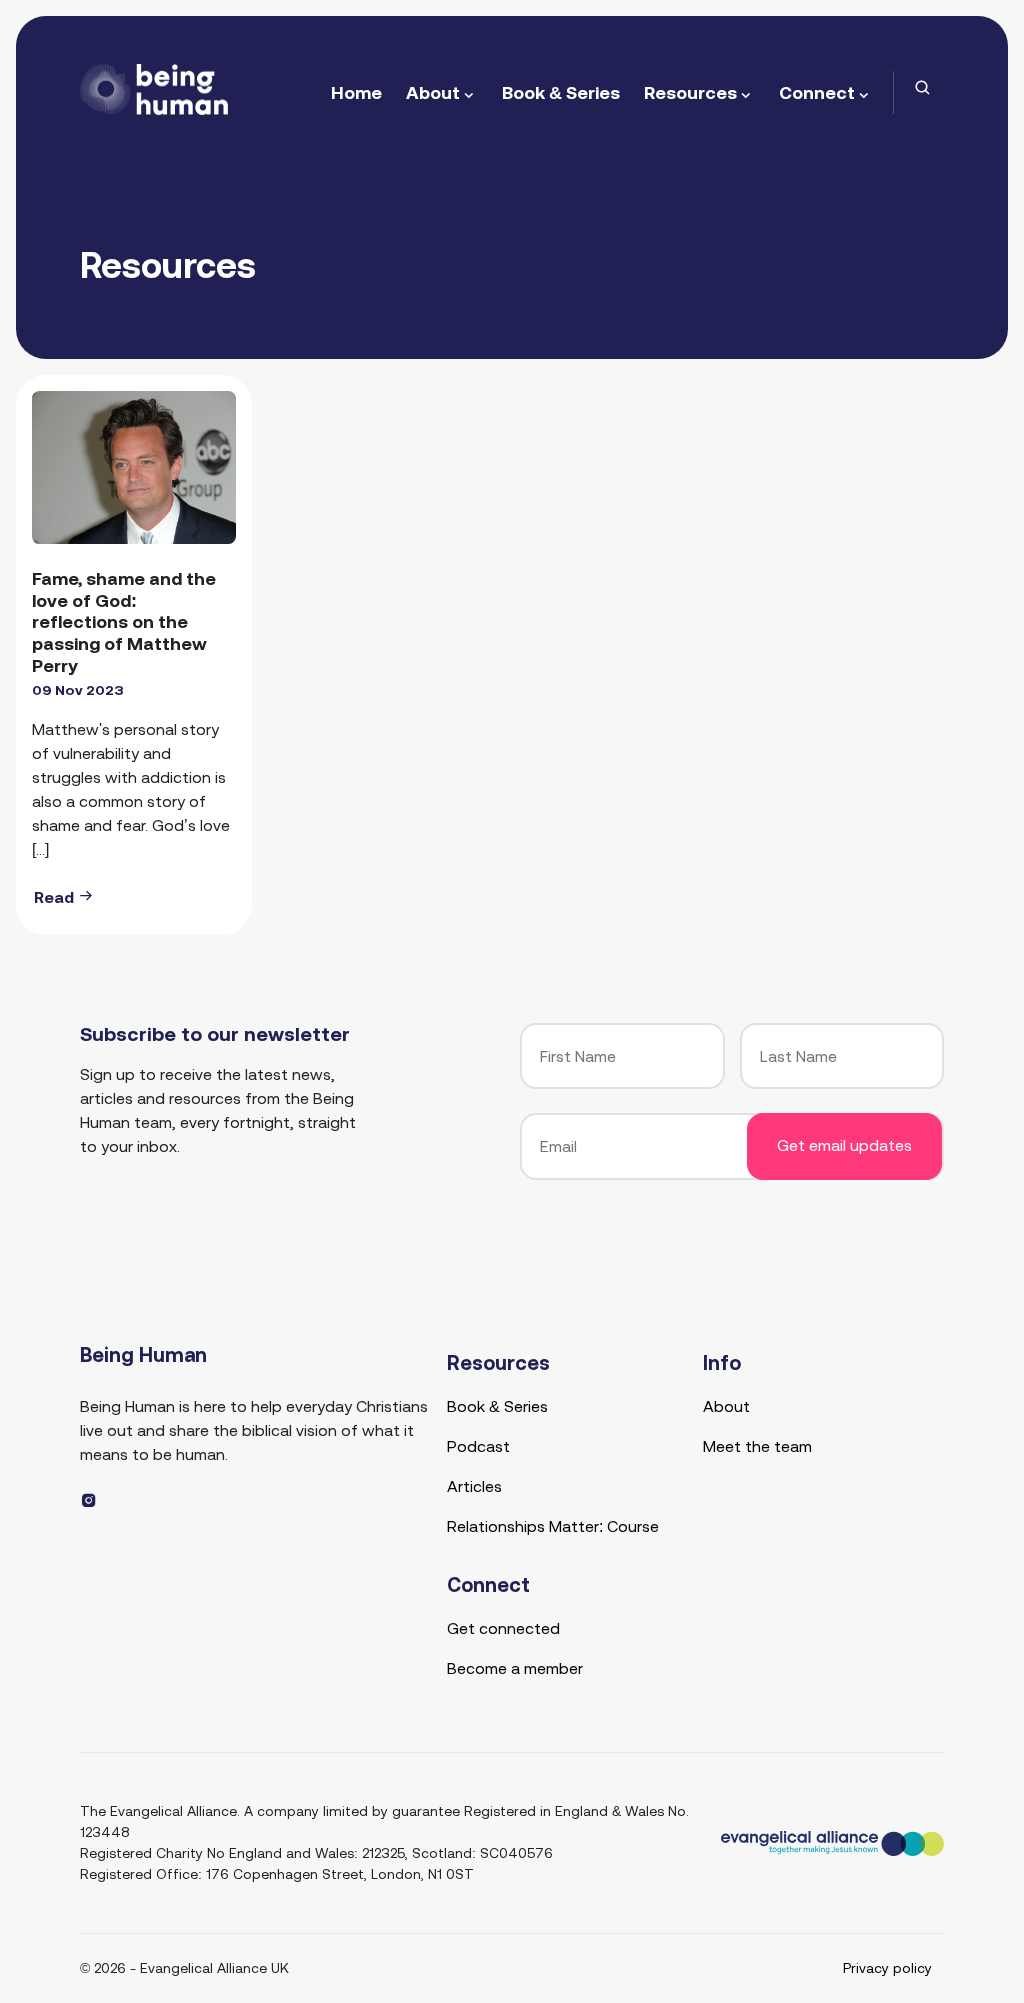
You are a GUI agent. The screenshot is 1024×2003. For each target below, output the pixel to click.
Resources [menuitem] (690, 92)
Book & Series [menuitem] (561, 92)
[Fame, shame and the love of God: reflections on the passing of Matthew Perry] (134, 467)
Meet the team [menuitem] (757, 1446)
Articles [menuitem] (474, 1486)
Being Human (143, 1354)
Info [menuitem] (722, 1362)
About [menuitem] (433, 92)
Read (56, 897)
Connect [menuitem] (817, 92)
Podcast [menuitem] (478, 1446)
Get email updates (844, 1145)
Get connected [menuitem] (503, 1628)
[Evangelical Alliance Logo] (832, 1842)
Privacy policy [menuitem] (887, 1968)
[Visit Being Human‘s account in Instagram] (89, 1500)
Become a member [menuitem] (515, 1668)
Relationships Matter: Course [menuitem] (553, 1526)
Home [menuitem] (356, 92)
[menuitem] (923, 88)
